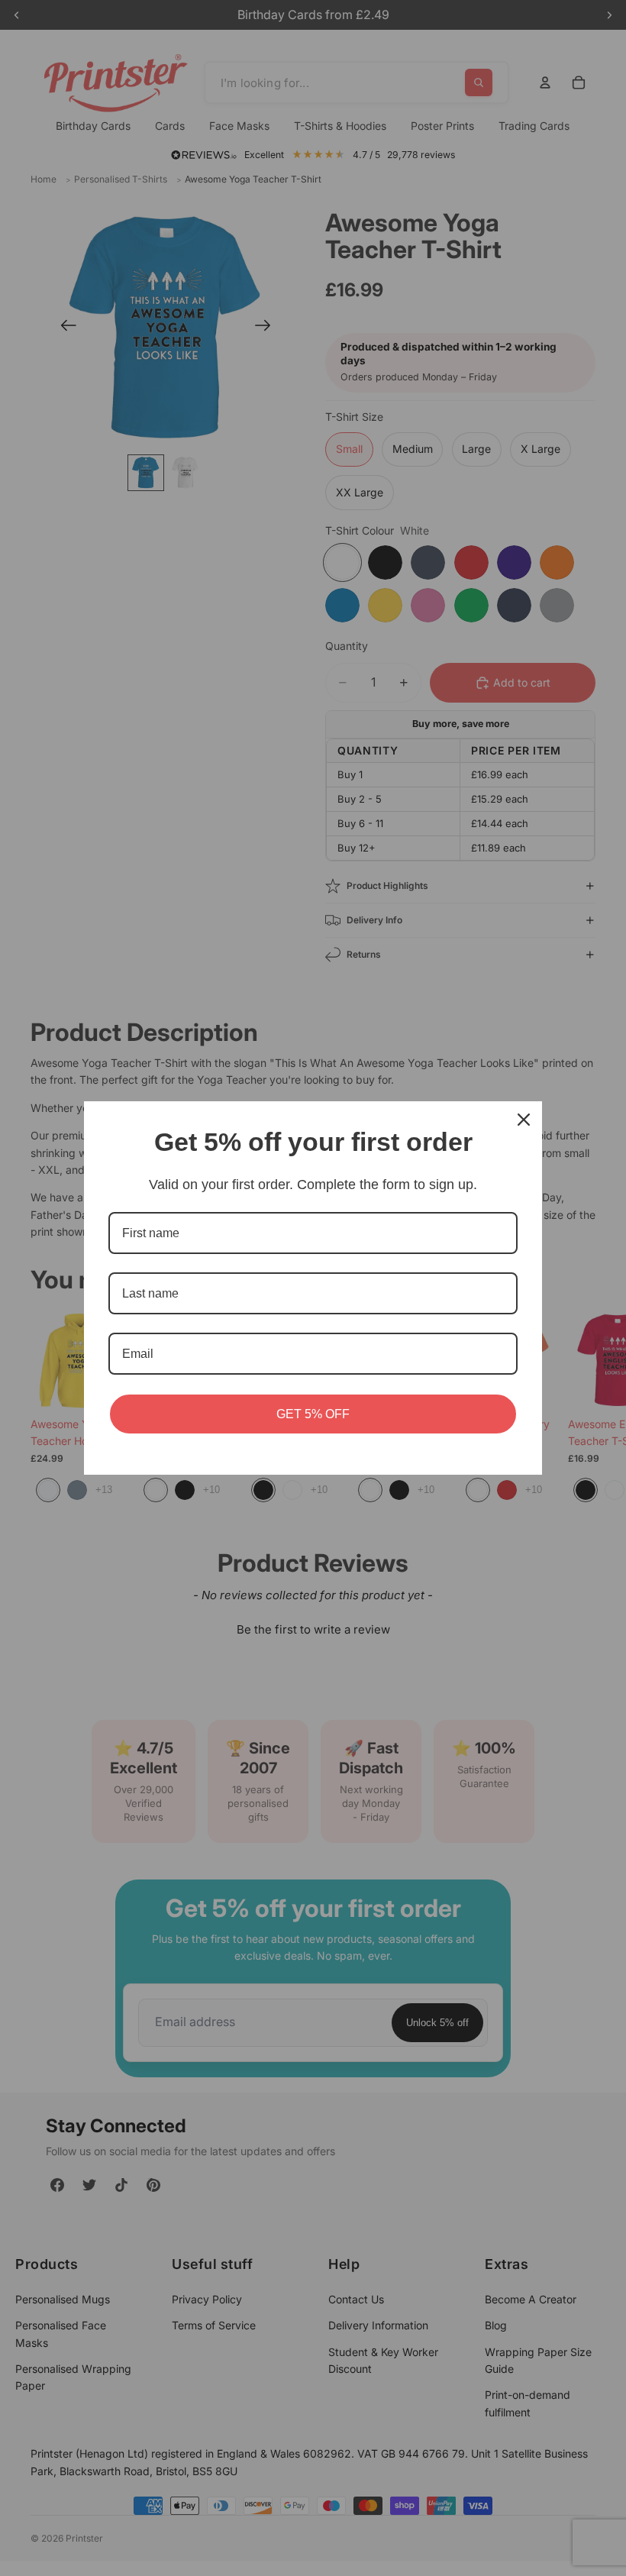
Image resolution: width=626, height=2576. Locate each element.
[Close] (524, 1120)
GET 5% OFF (313, 1414)
